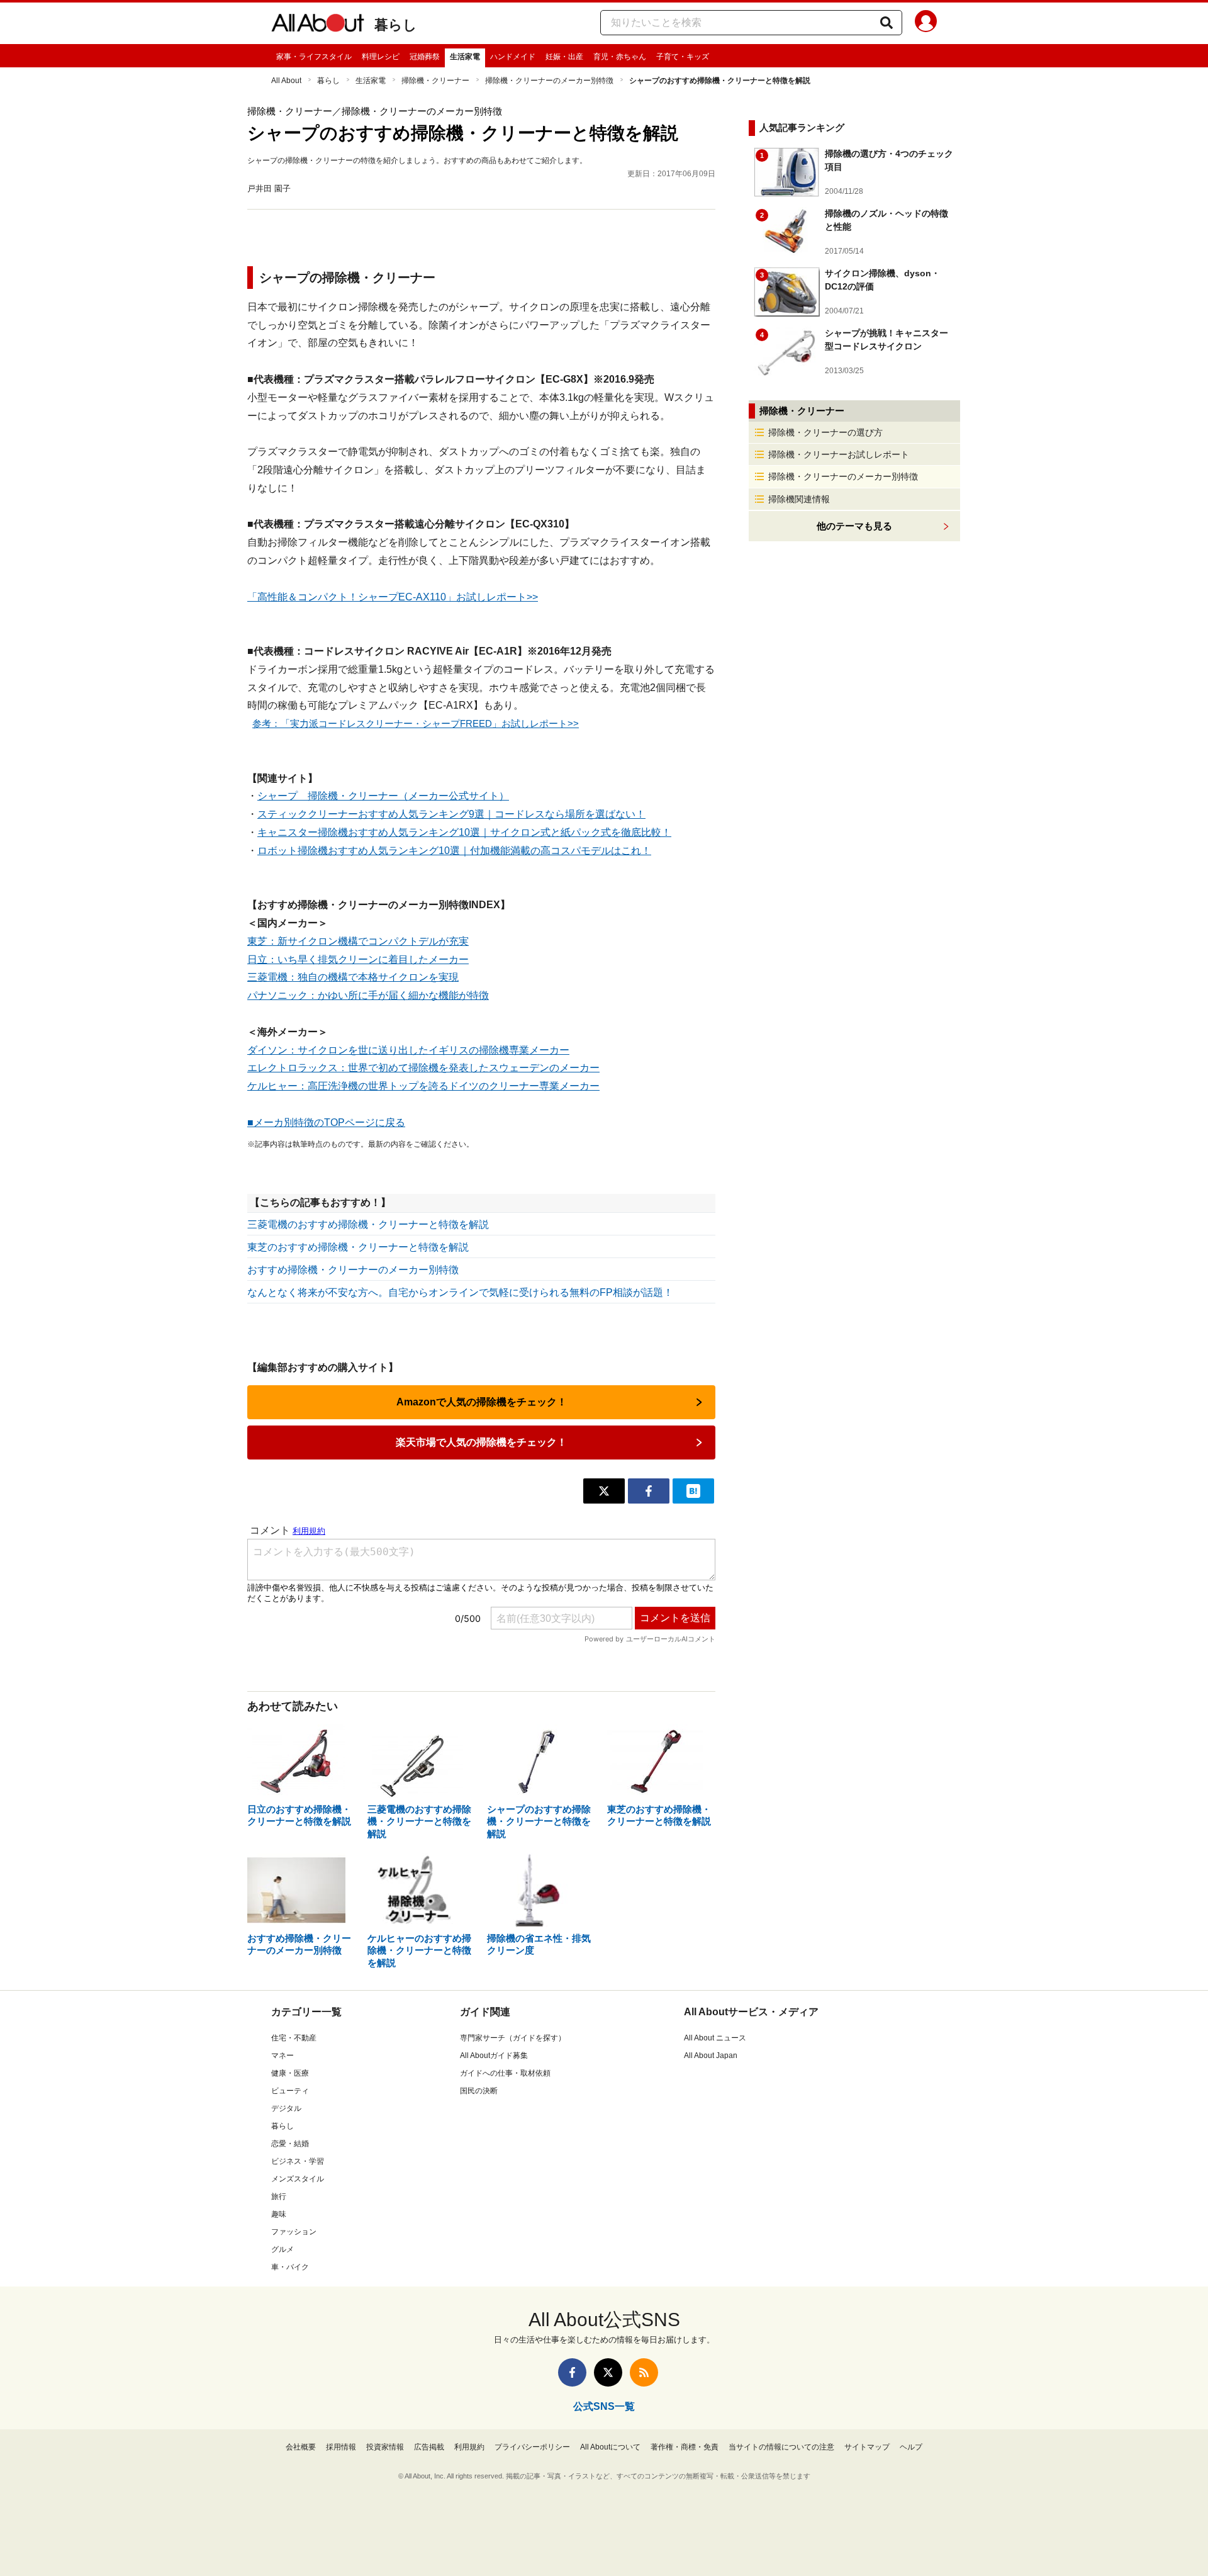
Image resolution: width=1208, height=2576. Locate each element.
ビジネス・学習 (298, 2161)
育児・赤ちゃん (620, 57)
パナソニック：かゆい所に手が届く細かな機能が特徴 (368, 995)
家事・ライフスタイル (314, 57)
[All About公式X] (608, 2372)
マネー (282, 2056)
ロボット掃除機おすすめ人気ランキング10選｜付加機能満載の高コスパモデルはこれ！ (454, 851)
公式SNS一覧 (604, 2406)
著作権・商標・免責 (685, 2447)
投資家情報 (385, 2447)
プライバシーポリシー (532, 2447)
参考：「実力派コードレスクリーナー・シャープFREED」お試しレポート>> (416, 723)
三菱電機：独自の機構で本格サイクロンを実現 (353, 977)
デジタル (286, 2108)
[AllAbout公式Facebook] (572, 2372)
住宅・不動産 (294, 2038)
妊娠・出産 (564, 57)
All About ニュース (715, 2038)
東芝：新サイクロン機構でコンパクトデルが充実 (358, 941)
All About (286, 81)
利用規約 (469, 2447)
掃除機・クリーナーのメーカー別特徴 (549, 81)
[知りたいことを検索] (886, 23)
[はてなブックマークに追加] (693, 1491)
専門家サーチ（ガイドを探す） (513, 2038)
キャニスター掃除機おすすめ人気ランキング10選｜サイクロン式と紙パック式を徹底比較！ (464, 832)
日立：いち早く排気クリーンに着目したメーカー (358, 959)
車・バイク (290, 2267)
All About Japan (711, 2056)
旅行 (279, 2196)
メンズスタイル (298, 2179)
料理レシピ (381, 57)
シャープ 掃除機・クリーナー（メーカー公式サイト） (383, 796)
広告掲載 (429, 2447)
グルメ (282, 2249)
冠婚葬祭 (425, 57)
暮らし (396, 25)
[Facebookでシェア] (649, 1491)
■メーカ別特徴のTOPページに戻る (326, 1122)
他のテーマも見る (854, 526)
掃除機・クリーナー (435, 81)
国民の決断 (479, 2091)
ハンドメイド (513, 57)
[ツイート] (604, 1491)
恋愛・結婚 (290, 2144)
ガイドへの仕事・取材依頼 (505, 2073)
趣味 (279, 2214)
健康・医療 (290, 2073)
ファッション (294, 2232)
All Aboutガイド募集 (494, 2056)
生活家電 (465, 57)
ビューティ (290, 2091)
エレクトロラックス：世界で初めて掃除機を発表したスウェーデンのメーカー (423, 1068)
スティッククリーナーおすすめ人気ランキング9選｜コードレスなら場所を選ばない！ (451, 814)
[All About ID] (926, 23)
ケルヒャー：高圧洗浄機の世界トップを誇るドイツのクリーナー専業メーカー (423, 1086)
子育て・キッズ (683, 57)
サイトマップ (867, 2447)
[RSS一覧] (644, 2372)
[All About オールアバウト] (318, 25)
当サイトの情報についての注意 (781, 2447)
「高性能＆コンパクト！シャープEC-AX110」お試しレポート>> (393, 597)
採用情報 (341, 2447)
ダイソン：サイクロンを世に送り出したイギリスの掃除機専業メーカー (408, 1050)
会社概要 (301, 2447)
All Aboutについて (610, 2447)
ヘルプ (911, 2447)
